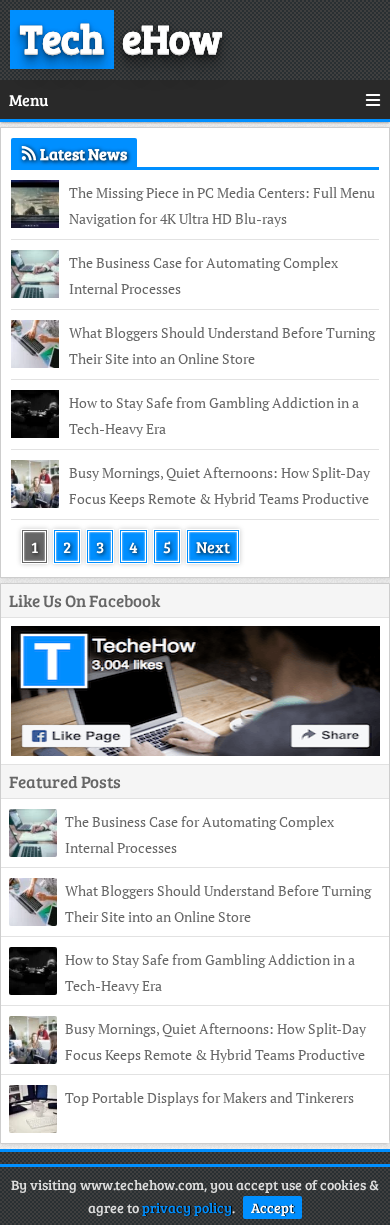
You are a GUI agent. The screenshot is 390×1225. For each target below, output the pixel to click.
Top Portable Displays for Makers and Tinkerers (209, 1097)
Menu (28, 99)
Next (213, 546)
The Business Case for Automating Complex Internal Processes (203, 275)
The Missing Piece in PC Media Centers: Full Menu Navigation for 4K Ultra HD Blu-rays (222, 205)
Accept (272, 1207)
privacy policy (187, 1207)
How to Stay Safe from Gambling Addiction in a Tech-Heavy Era (214, 415)
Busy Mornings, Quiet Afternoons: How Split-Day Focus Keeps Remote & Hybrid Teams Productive (219, 485)
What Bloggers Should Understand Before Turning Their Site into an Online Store (222, 345)
